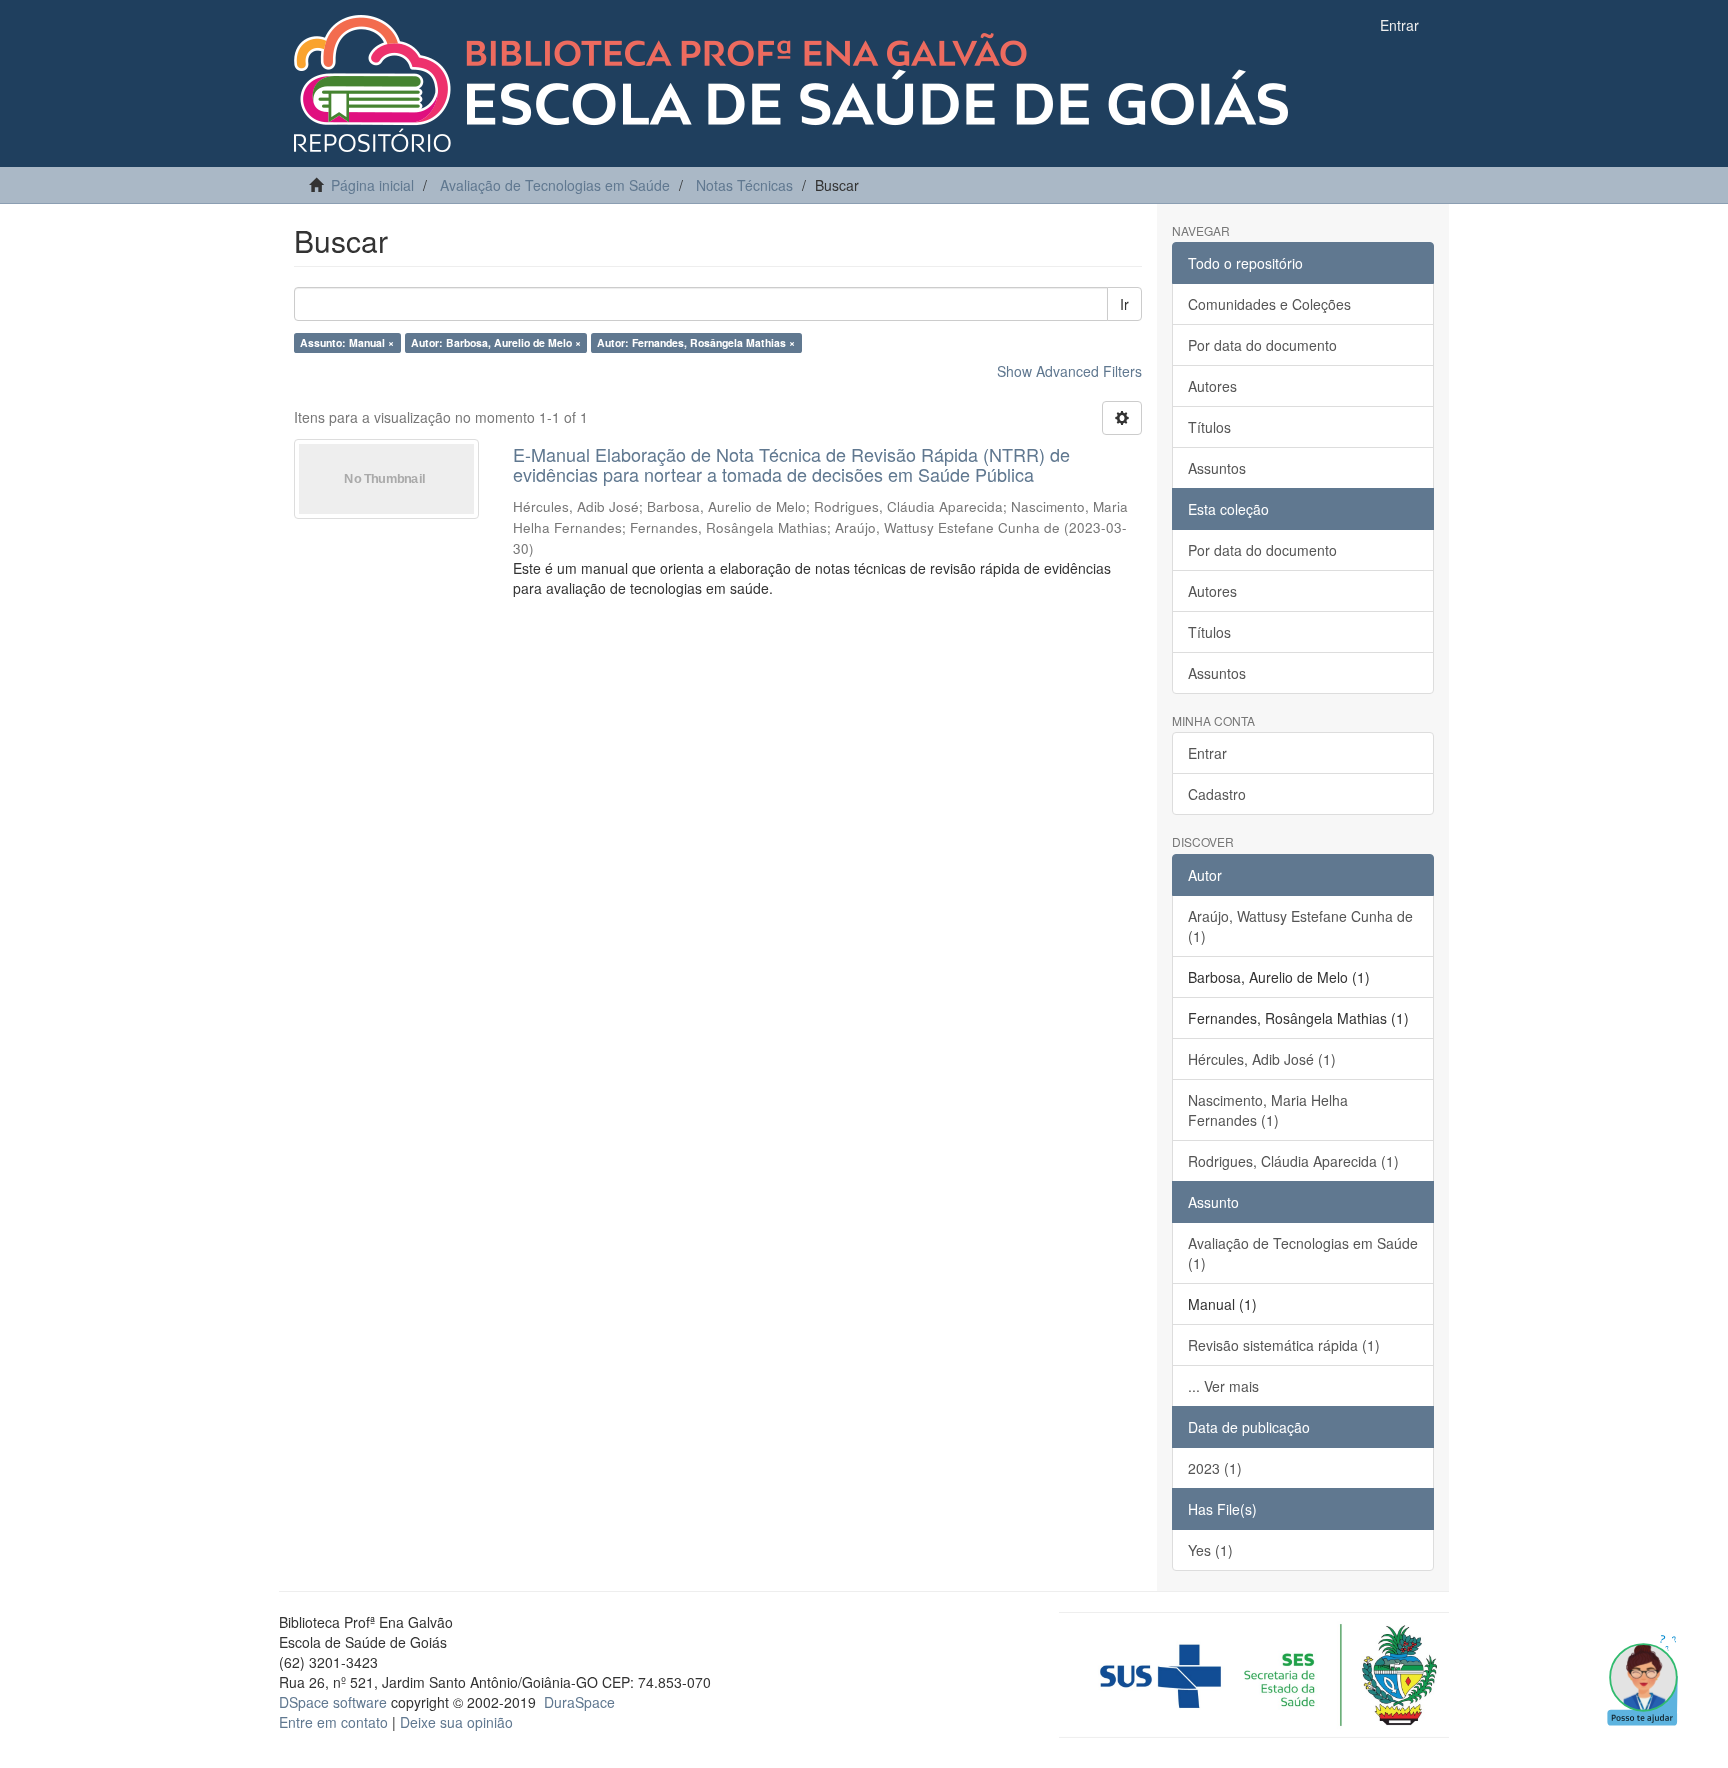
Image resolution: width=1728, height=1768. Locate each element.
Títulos (1209, 427)
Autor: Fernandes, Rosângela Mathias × (696, 342)
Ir (1124, 304)
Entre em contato (333, 1722)
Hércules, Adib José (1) (1262, 1059)
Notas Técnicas (744, 185)
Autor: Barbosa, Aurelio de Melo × (496, 342)
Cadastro (1217, 794)
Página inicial (372, 185)
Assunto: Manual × (347, 342)
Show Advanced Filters (1069, 371)
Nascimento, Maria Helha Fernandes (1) (1268, 1110)
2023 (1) (1215, 1468)
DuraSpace (579, 1702)
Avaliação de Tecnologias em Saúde (555, 185)
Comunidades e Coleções (1269, 304)
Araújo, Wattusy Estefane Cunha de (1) (1300, 926)
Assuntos (1217, 468)
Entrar (1207, 753)
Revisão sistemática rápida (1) (1284, 1345)
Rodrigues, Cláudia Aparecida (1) (1293, 1161)
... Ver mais (1223, 1386)
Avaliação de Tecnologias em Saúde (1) (1303, 1253)
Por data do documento (1262, 345)
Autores (1212, 386)
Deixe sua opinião (456, 1722)
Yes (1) (1210, 1550)
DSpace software (333, 1702)
